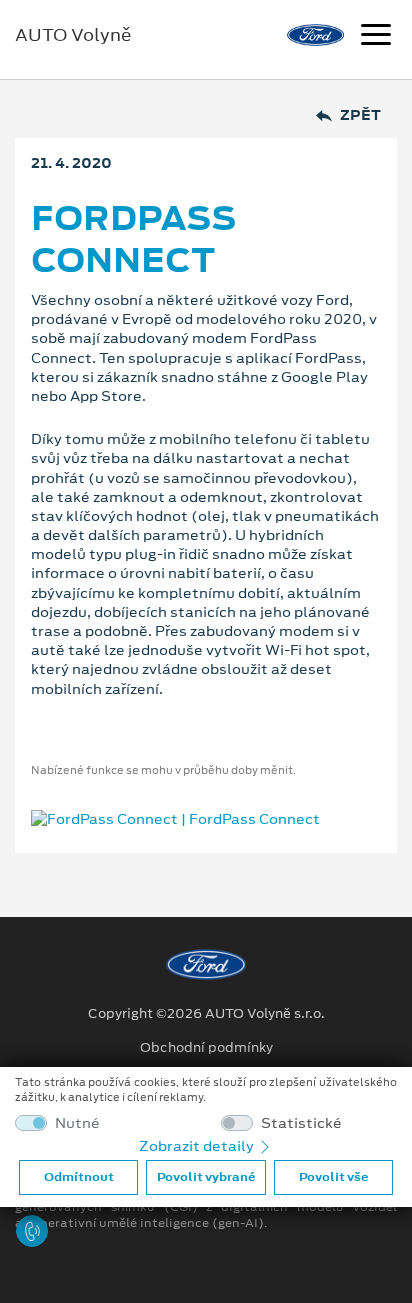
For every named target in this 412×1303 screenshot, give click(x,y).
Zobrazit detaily (198, 1146)
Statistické (301, 1123)
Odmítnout (79, 1177)
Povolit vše (333, 1177)
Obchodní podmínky (206, 1048)
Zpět (360, 115)
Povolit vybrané (206, 1177)
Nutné (77, 1123)
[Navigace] (376, 37)
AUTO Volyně (73, 35)
